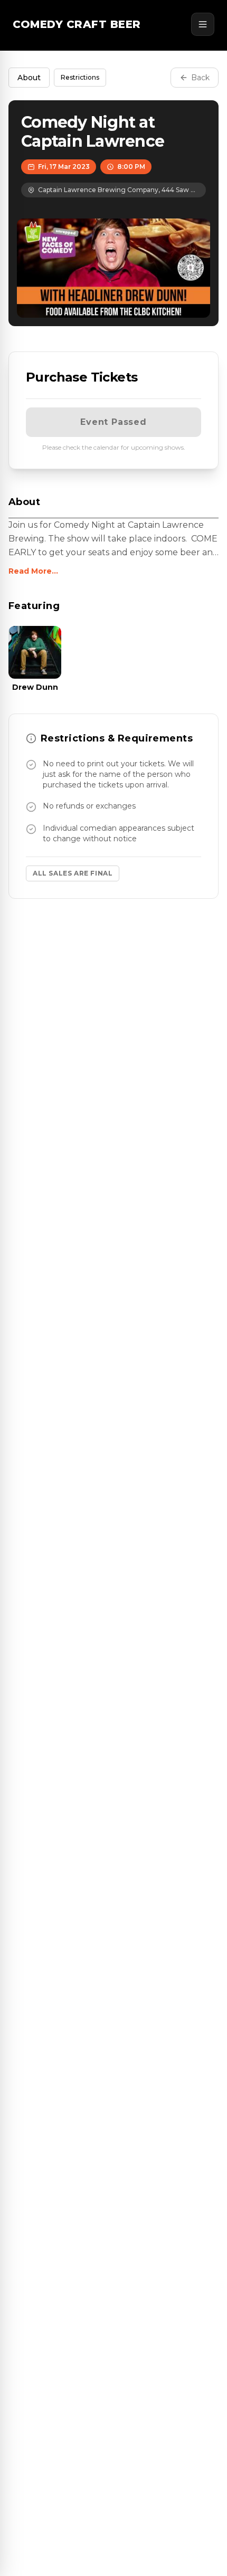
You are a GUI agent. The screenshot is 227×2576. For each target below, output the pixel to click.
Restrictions (80, 77)
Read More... (33, 571)
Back (200, 78)
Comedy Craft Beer (77, 24)
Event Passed (113, 422)
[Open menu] (203, 24)
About (29, 78)
